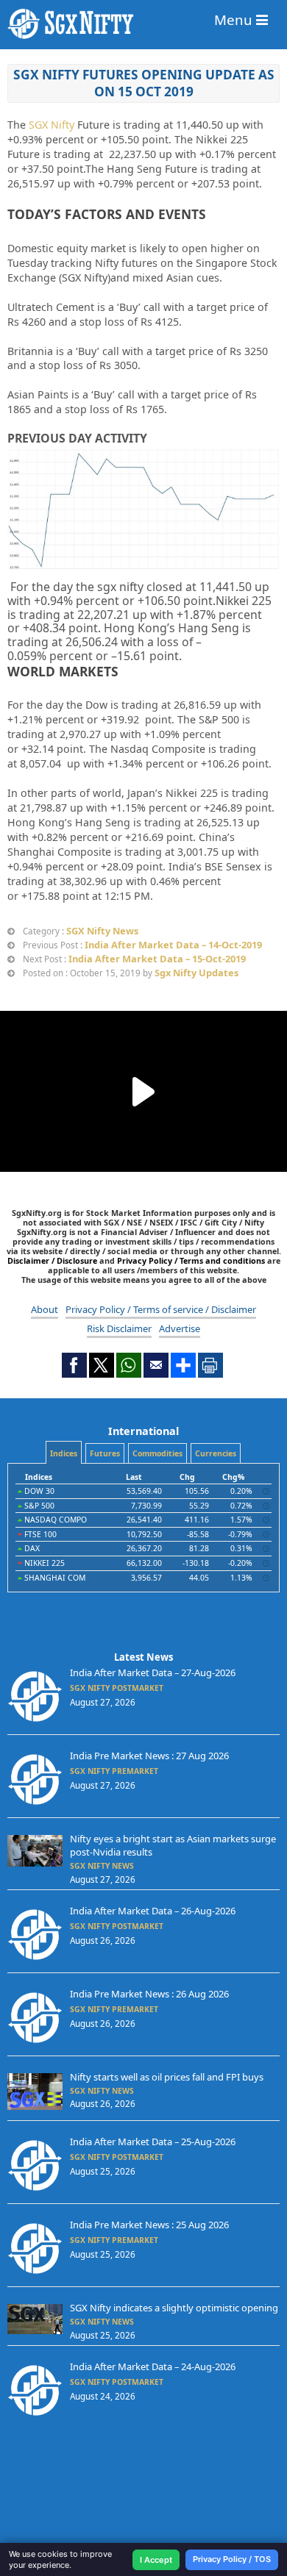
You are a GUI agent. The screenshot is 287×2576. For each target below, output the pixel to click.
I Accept (156, 2560)
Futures (105, 1453)
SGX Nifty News (102, 931)
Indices (64, 1453)
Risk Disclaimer (119, 1328)
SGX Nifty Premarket (114, 1771)
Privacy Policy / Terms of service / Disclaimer (161, 1309)
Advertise (180, 1328)
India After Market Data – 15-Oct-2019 (157, 959)
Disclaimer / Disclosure (53, 1260)
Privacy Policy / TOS (232, 2559)
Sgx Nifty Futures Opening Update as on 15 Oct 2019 (144, 83)
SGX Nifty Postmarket (117, 1688)
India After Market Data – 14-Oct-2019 (173, 945)
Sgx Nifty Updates (196, 973)
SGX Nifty (52, 125)
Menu (235, 19)
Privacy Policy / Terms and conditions (191, 1260)
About (45, 1309)
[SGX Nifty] (143, 24)
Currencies (216, 1453)
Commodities (157, 1453)
